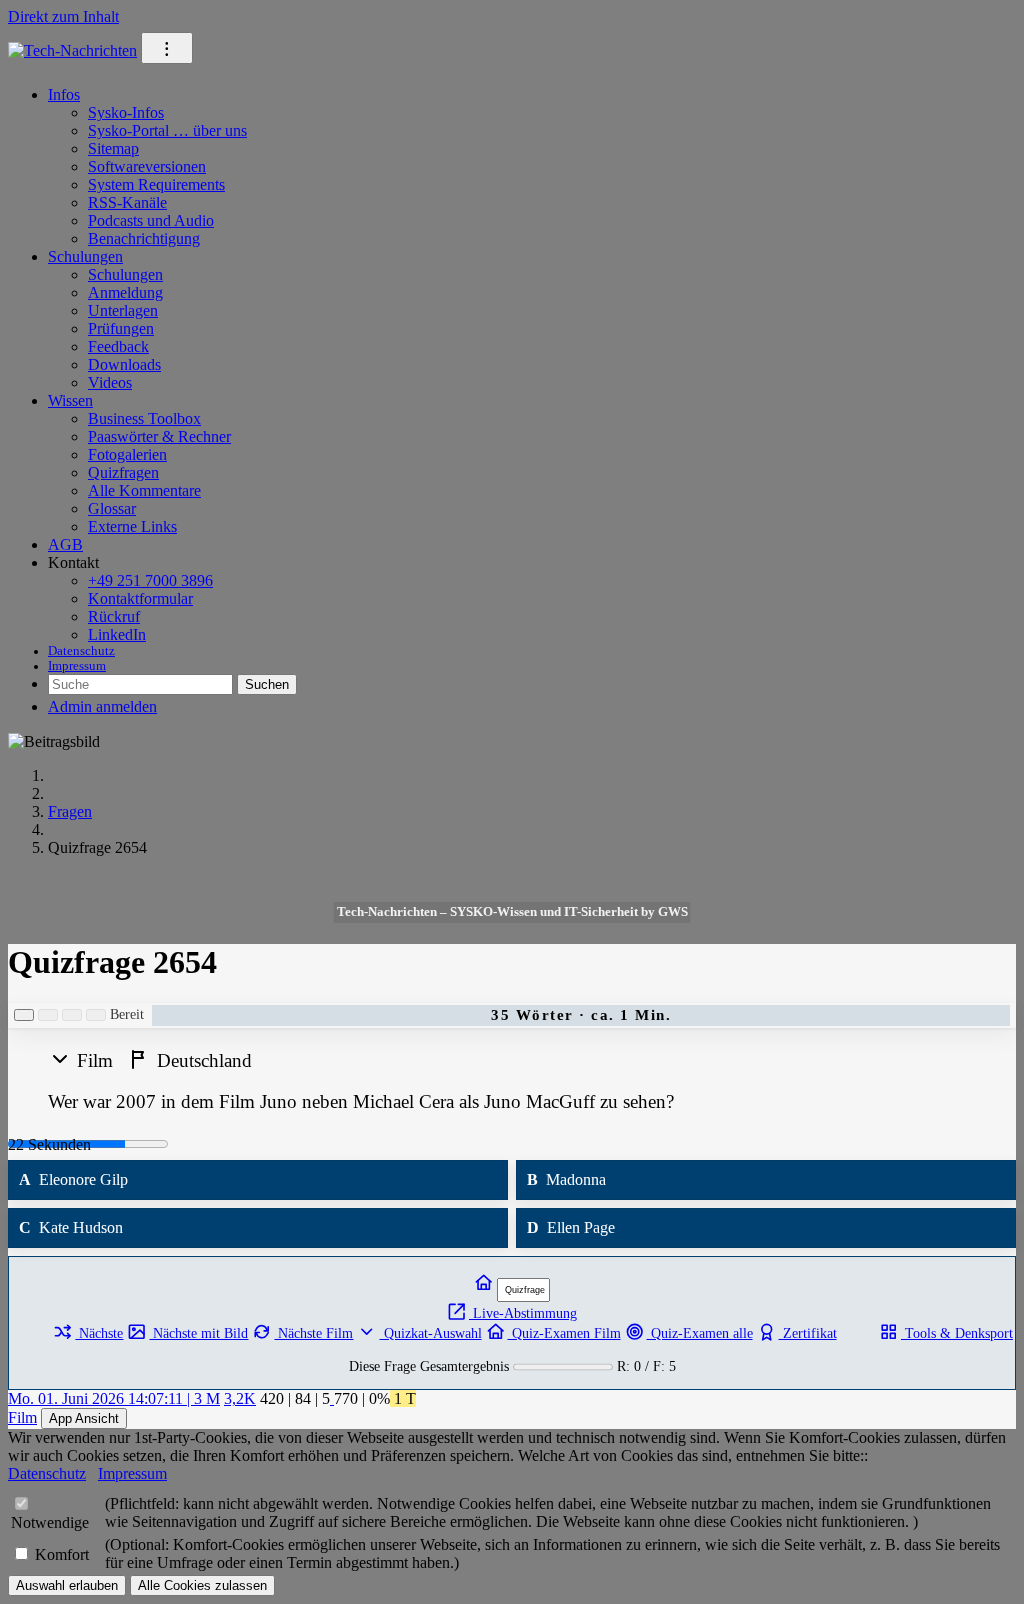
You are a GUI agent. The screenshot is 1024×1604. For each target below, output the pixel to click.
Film (22, 1417)
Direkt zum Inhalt (63, 16)
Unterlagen (123, 310)
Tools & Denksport (957, 1333)
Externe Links (132, 526)
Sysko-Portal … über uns (167, 130)
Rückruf (114, 616)
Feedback (118, 346)
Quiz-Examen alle (700, 1333)
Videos (110, 382)
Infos (64, 94)
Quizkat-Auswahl (430, 1333)
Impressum (77, 666)
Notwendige (50, 1522)
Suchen (267, 684)
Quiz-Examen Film (564, 1333)
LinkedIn (117, 634)
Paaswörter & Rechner (159, 436)
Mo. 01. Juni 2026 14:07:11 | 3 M (114, 1398)
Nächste (99, 1333)
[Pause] (48, 1015)
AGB (65, 544)
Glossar (112, 508)
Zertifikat (808, 1333)
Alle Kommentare (144, 490)
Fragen (70, 811)
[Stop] (96, 1015)
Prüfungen (121, 328)
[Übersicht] (485, 1284)
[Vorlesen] (24, 1015)
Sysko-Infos (126, 112)
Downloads (124, 364)
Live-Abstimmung (523, 1313)
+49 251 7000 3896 (150, 580)
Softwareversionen (147, 166)
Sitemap (113, 148)
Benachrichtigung (144, 238)
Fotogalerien (127, 454)
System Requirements (156, 184)
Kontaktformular (140, 598)
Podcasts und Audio (151, 220)
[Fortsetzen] (72, 1015)
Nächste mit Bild (198, 1333)
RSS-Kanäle (127, 202)
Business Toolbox (144, 418)
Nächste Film (313, 1333)
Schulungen (85, 256)
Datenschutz (81, 651)
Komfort (62, 1554)
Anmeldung (125, 292)
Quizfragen (123, 472)
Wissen (70, 400)
